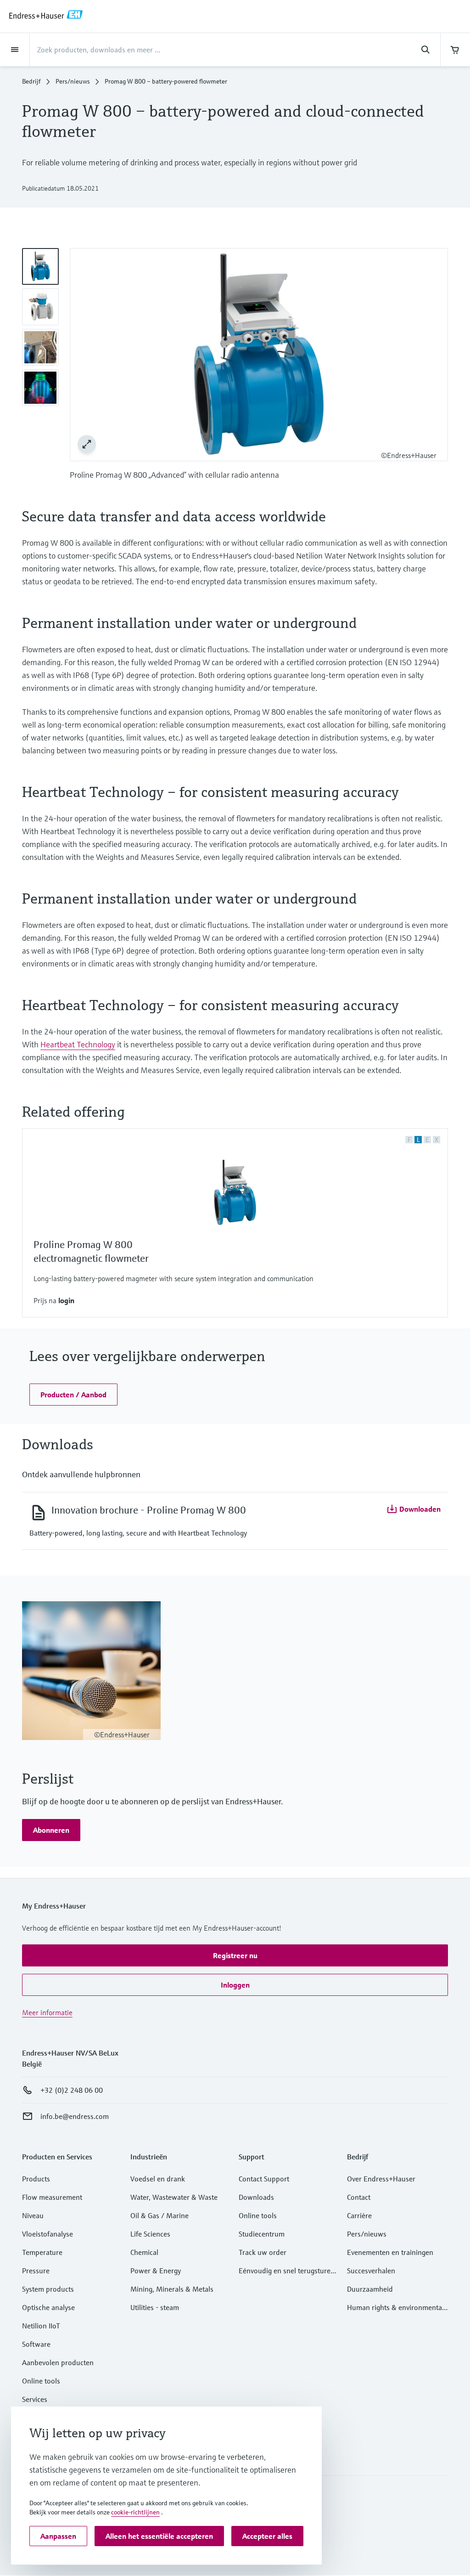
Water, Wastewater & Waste (174, 2197)
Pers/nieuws (73, 81)
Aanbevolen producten (58, 2362)
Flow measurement (52, 2197)
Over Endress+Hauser (381, 2179)
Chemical (144, 2252)
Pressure (36, 2271)
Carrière (359, 2215)
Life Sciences (150, 2234)
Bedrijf (31, 81)
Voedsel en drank (158, 2179)
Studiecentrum (262, 2234)
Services (35, 2399)
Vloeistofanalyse (48, 2234)
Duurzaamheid (370, 2289)
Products (36, 2179)
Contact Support (264, 2179)
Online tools (41, 2381)
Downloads (256, 2197)
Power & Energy (156, 2271)
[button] (66, 1301)
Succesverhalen (371, 2271)
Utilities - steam (155, 2307)
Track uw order (263, 2252)
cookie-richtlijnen (135, 2512)
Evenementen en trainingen (390, 2252)
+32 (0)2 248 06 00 (72, 2090)
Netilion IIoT (41, 2326)
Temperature (42, 2252)
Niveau (33, 2215)
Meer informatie (47, 2012)
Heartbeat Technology (78, 1044)
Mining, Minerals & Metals (172, 2289)
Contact (359, 2197)
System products (48, 2289)
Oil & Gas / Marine (159, 2215)
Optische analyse (48, 2307)
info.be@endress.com (75, 2116)
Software (36, 2344)
